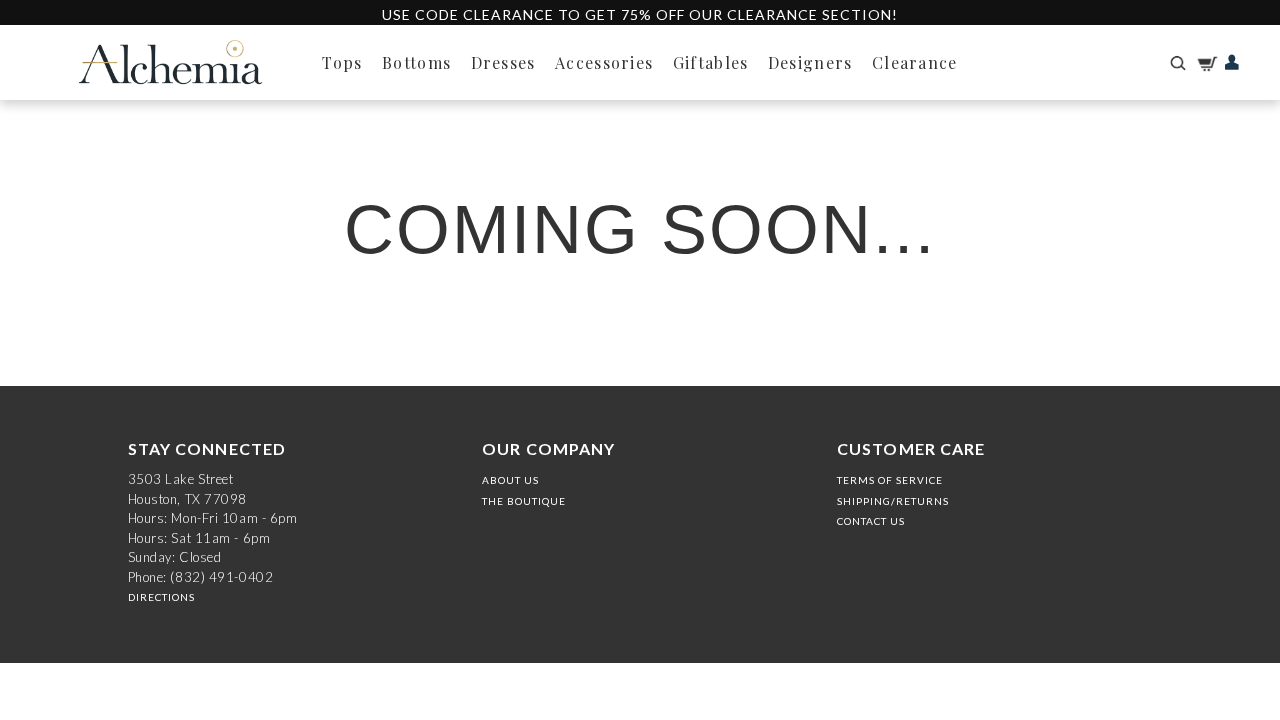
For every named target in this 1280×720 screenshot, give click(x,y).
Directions (161, 597)
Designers (810, 62)
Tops (342, 62)
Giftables (711, 62)
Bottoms (416, 62)
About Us (510, 480)
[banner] (170, 62)
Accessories (604, 62)
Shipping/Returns (893, 501)
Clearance (915, 62)
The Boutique (524, 501)
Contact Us (871, 521)
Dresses (503, 62)
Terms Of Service (890, 480)
